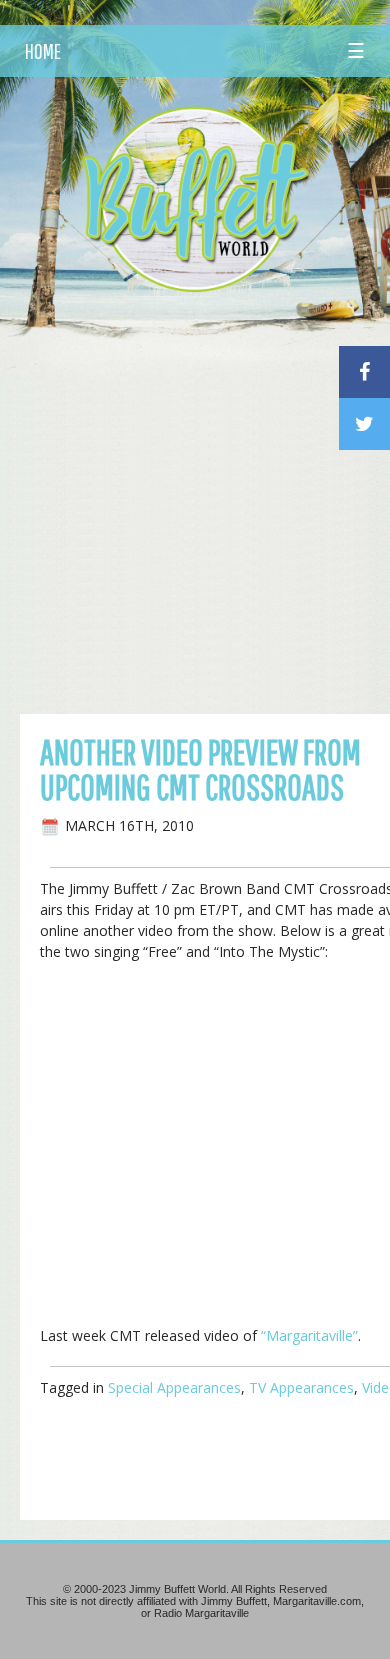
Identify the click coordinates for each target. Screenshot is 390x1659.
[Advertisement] (195, 509)
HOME (43, 51)
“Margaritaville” (309, 1335)
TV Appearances (301, 1387)
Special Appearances (174, 1387)
